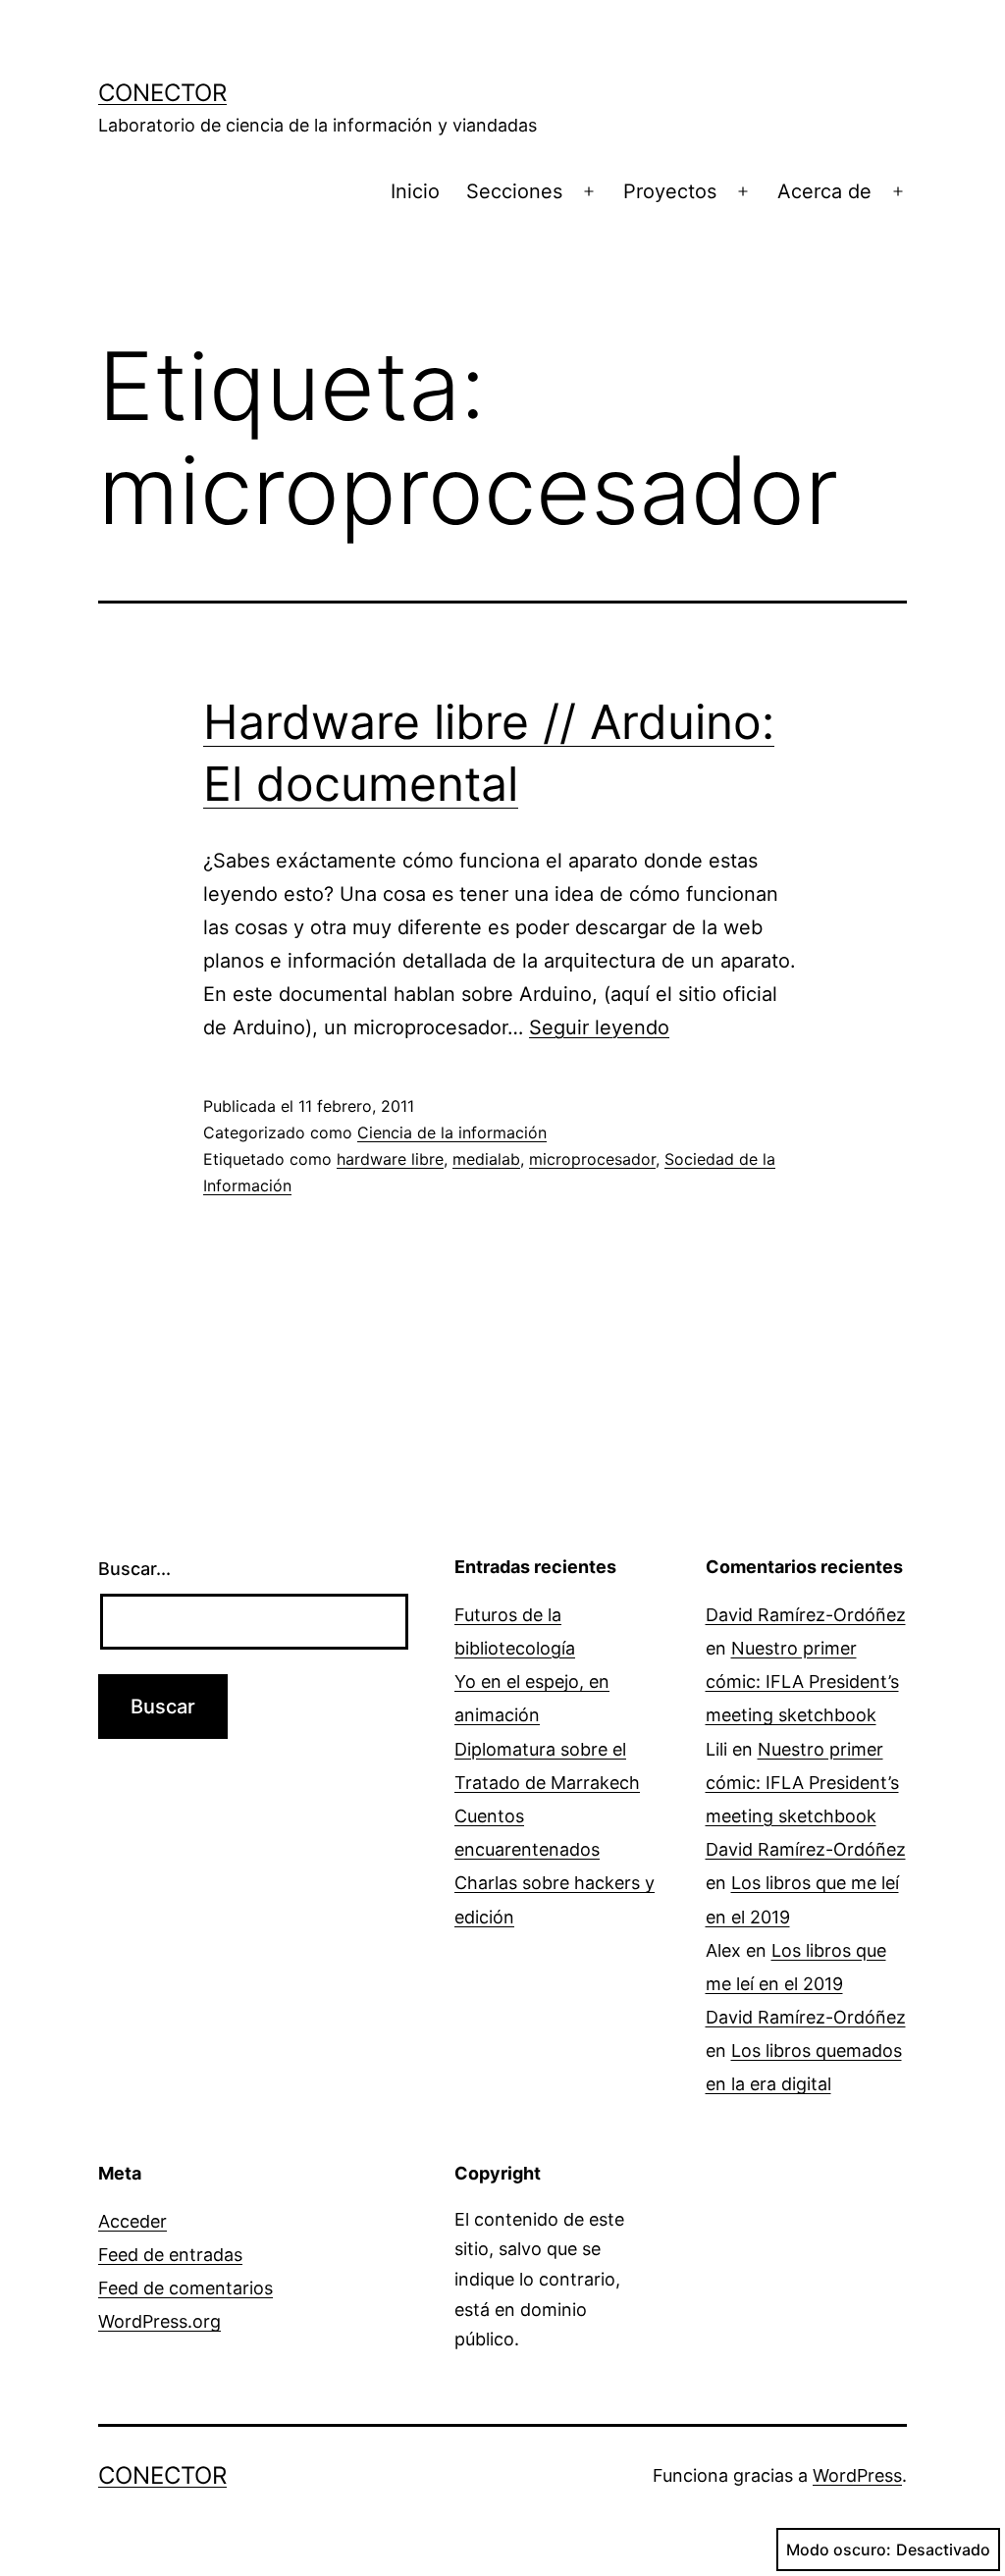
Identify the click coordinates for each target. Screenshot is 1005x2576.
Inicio (415, 191)
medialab (486, 1159)
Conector (162, 93)
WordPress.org (159, 2321)
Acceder (132, 2221)
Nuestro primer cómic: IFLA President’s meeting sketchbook (802, 1682)
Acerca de (824, 191)
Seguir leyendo (599, 1027)
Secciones (514, 191)
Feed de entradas (170, 2255)
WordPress (857, 2475)
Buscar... (134, 1569)
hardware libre (390, 1159)
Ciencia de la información (452, 1132)
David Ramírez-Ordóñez (806, 1615)
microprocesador (592, 1159)
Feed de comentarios (185, 2288)
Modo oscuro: (839, 2550)
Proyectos (670, 191)
